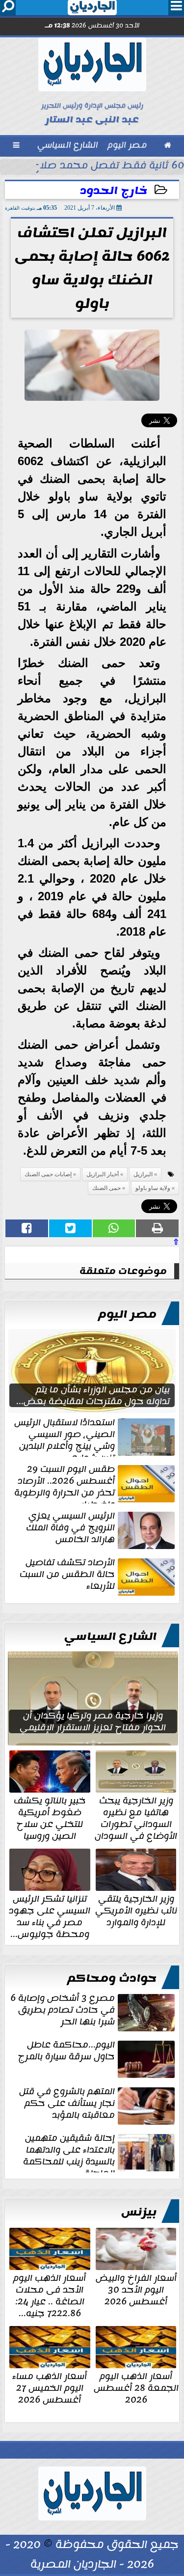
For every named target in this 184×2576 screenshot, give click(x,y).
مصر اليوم (127, 1314)
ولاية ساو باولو (153, 1188)
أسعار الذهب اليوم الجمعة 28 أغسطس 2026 (136, 2387)
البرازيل (143, 1174)
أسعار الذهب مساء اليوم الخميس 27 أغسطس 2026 (50, 2387)
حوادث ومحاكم (112, 1978)
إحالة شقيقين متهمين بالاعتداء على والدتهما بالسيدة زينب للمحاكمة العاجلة (69, 2152)
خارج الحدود (114, 191)
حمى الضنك (106, 1188)
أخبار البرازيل (103, 1174)
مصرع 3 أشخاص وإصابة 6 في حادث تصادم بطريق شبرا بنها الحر (63, 2011)
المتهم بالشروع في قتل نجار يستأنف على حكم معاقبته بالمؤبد (67, 2104)
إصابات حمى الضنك (48, 1174)
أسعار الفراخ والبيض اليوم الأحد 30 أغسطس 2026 (136, 2289)
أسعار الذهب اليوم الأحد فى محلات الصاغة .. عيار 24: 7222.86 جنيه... (50, 2295)
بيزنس (139, 2212)
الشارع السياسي (110, 1636)
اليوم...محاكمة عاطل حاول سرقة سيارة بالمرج (66, 2051)
